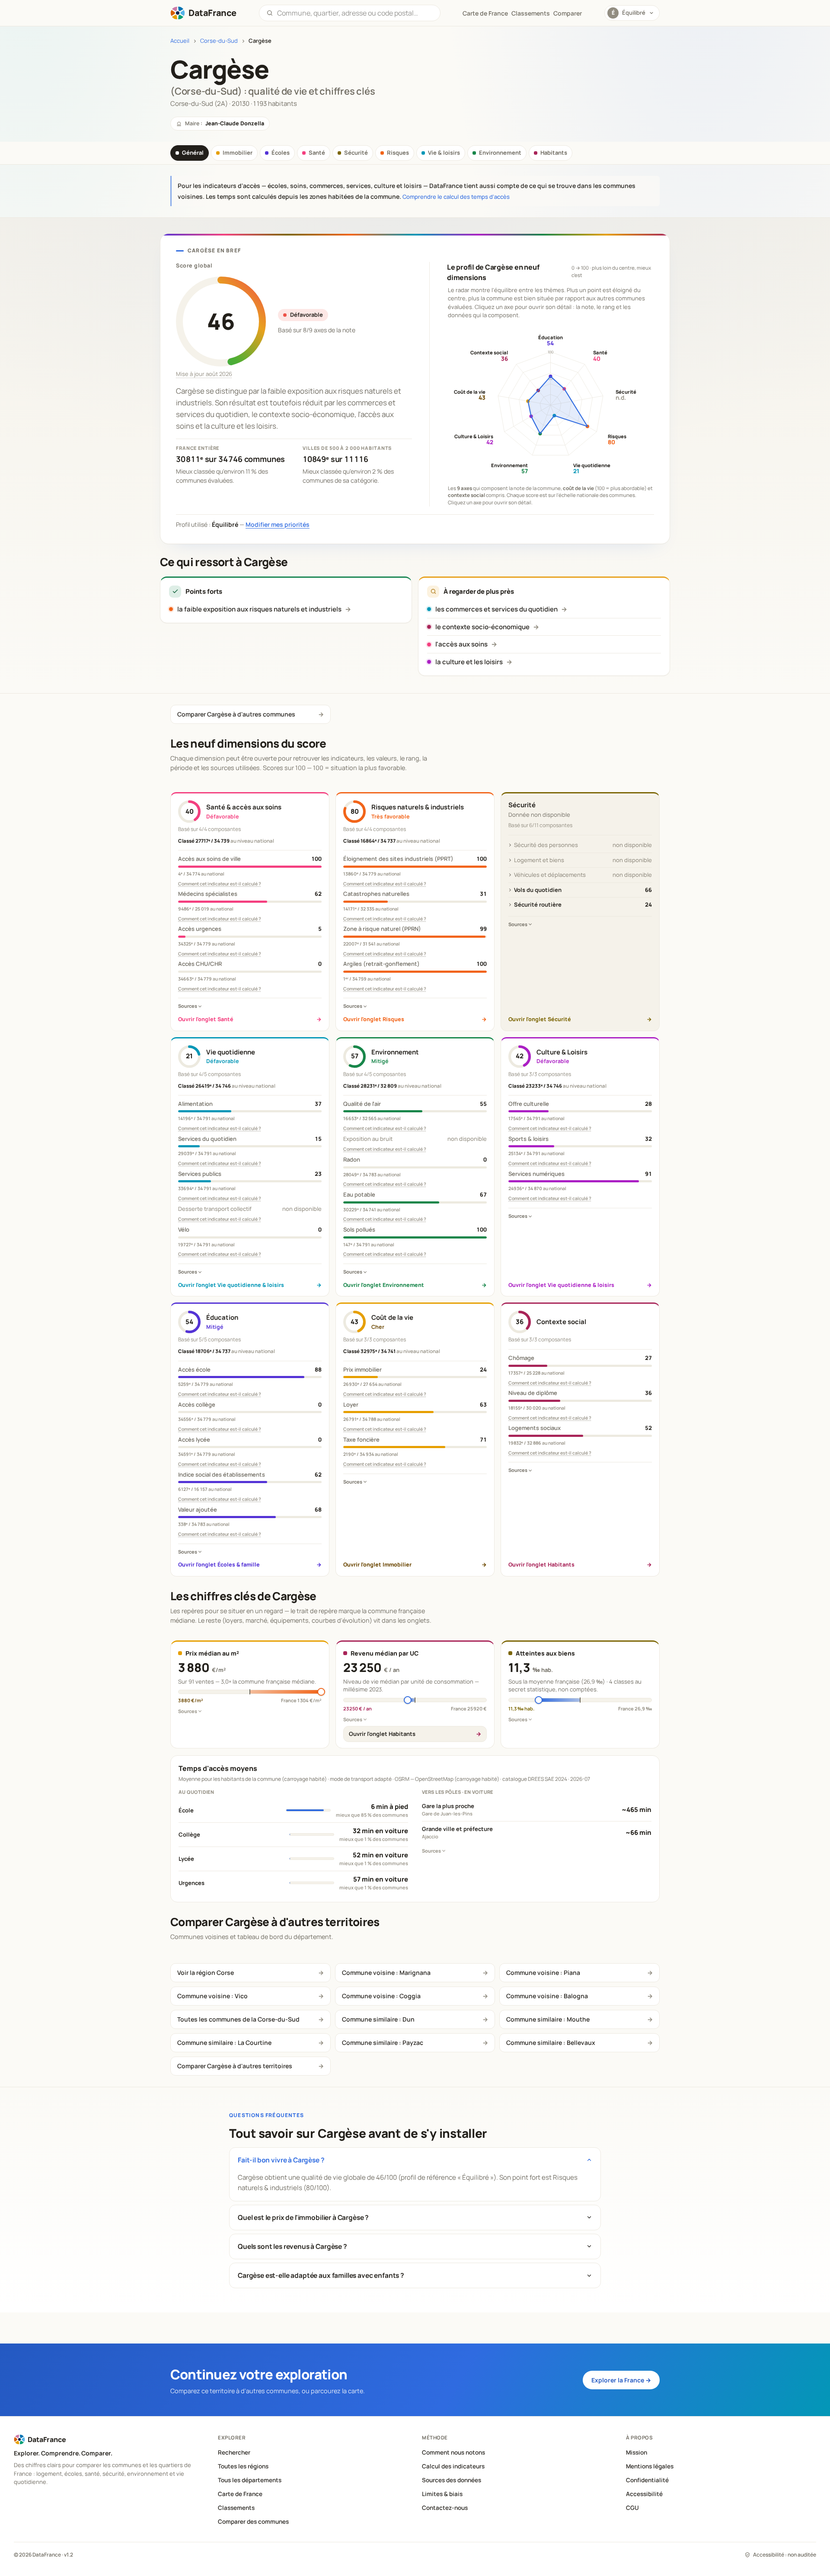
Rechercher (234, 2452)
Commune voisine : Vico (212, 1996)
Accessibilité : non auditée (785, 2555)
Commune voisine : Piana (543, 1973)
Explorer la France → (621, 2380)
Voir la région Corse (206, 1973)
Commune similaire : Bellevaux (551, 2043)
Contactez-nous (445, 2508)
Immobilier (238, 153)
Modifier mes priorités (278, 524)
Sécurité (356, 153)
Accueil (180, 41)
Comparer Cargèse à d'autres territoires (235, 2066)
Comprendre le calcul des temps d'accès (456, 197)
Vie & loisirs (444, 153)
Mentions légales (650, 2466)
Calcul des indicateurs (453, 2466)
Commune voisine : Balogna (547, 1996)
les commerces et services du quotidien (496, 609)
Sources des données (452, 2480)
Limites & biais (442, 2494)
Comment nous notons (453, 2452)
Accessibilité (644, 2494)
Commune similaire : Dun (378, 2019)
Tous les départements (250, 2480)
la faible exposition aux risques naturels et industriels (259, 609)
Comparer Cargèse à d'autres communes (236, 714)
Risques (398, 153)
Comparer (568, 13)
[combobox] (355, 13)
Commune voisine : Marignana (386, 1973)
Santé (317, 153)
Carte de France (240, 2494)
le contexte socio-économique (482, 627)
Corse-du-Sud (219, 41)
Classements (531, 13)
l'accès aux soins (461, 644)
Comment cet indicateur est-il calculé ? (220, 884)
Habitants (554, 153)
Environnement (500, 153)
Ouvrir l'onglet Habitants (382, 1734)
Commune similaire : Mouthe (548, 2019)
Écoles (281, 153)
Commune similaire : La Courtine (224, 2043)
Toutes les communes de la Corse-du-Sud (238, 2019)
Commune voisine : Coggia (381, 1996)
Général (193, 153)
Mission (637, 2452)
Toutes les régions (243, 2466)
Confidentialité (647, 2480)
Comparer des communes (253, 2522)
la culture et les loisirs (469, 662)
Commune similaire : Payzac (383, 2043)
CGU (632, 2508)
